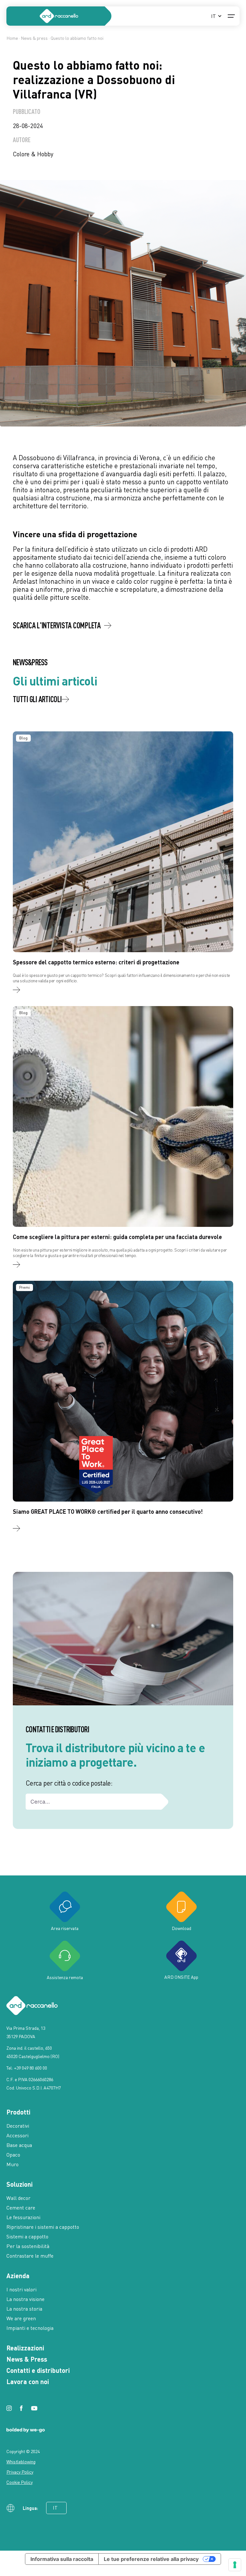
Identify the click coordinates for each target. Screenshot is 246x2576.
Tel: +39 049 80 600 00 (27, 2068)
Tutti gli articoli (37, 699)
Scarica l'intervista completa (57, 625)
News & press (34, 38)
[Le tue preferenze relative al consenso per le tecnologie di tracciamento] (235, 2565)
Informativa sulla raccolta (62, 2559)
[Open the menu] (231, 16)
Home (12, 38)
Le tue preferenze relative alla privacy (151, 2559)
